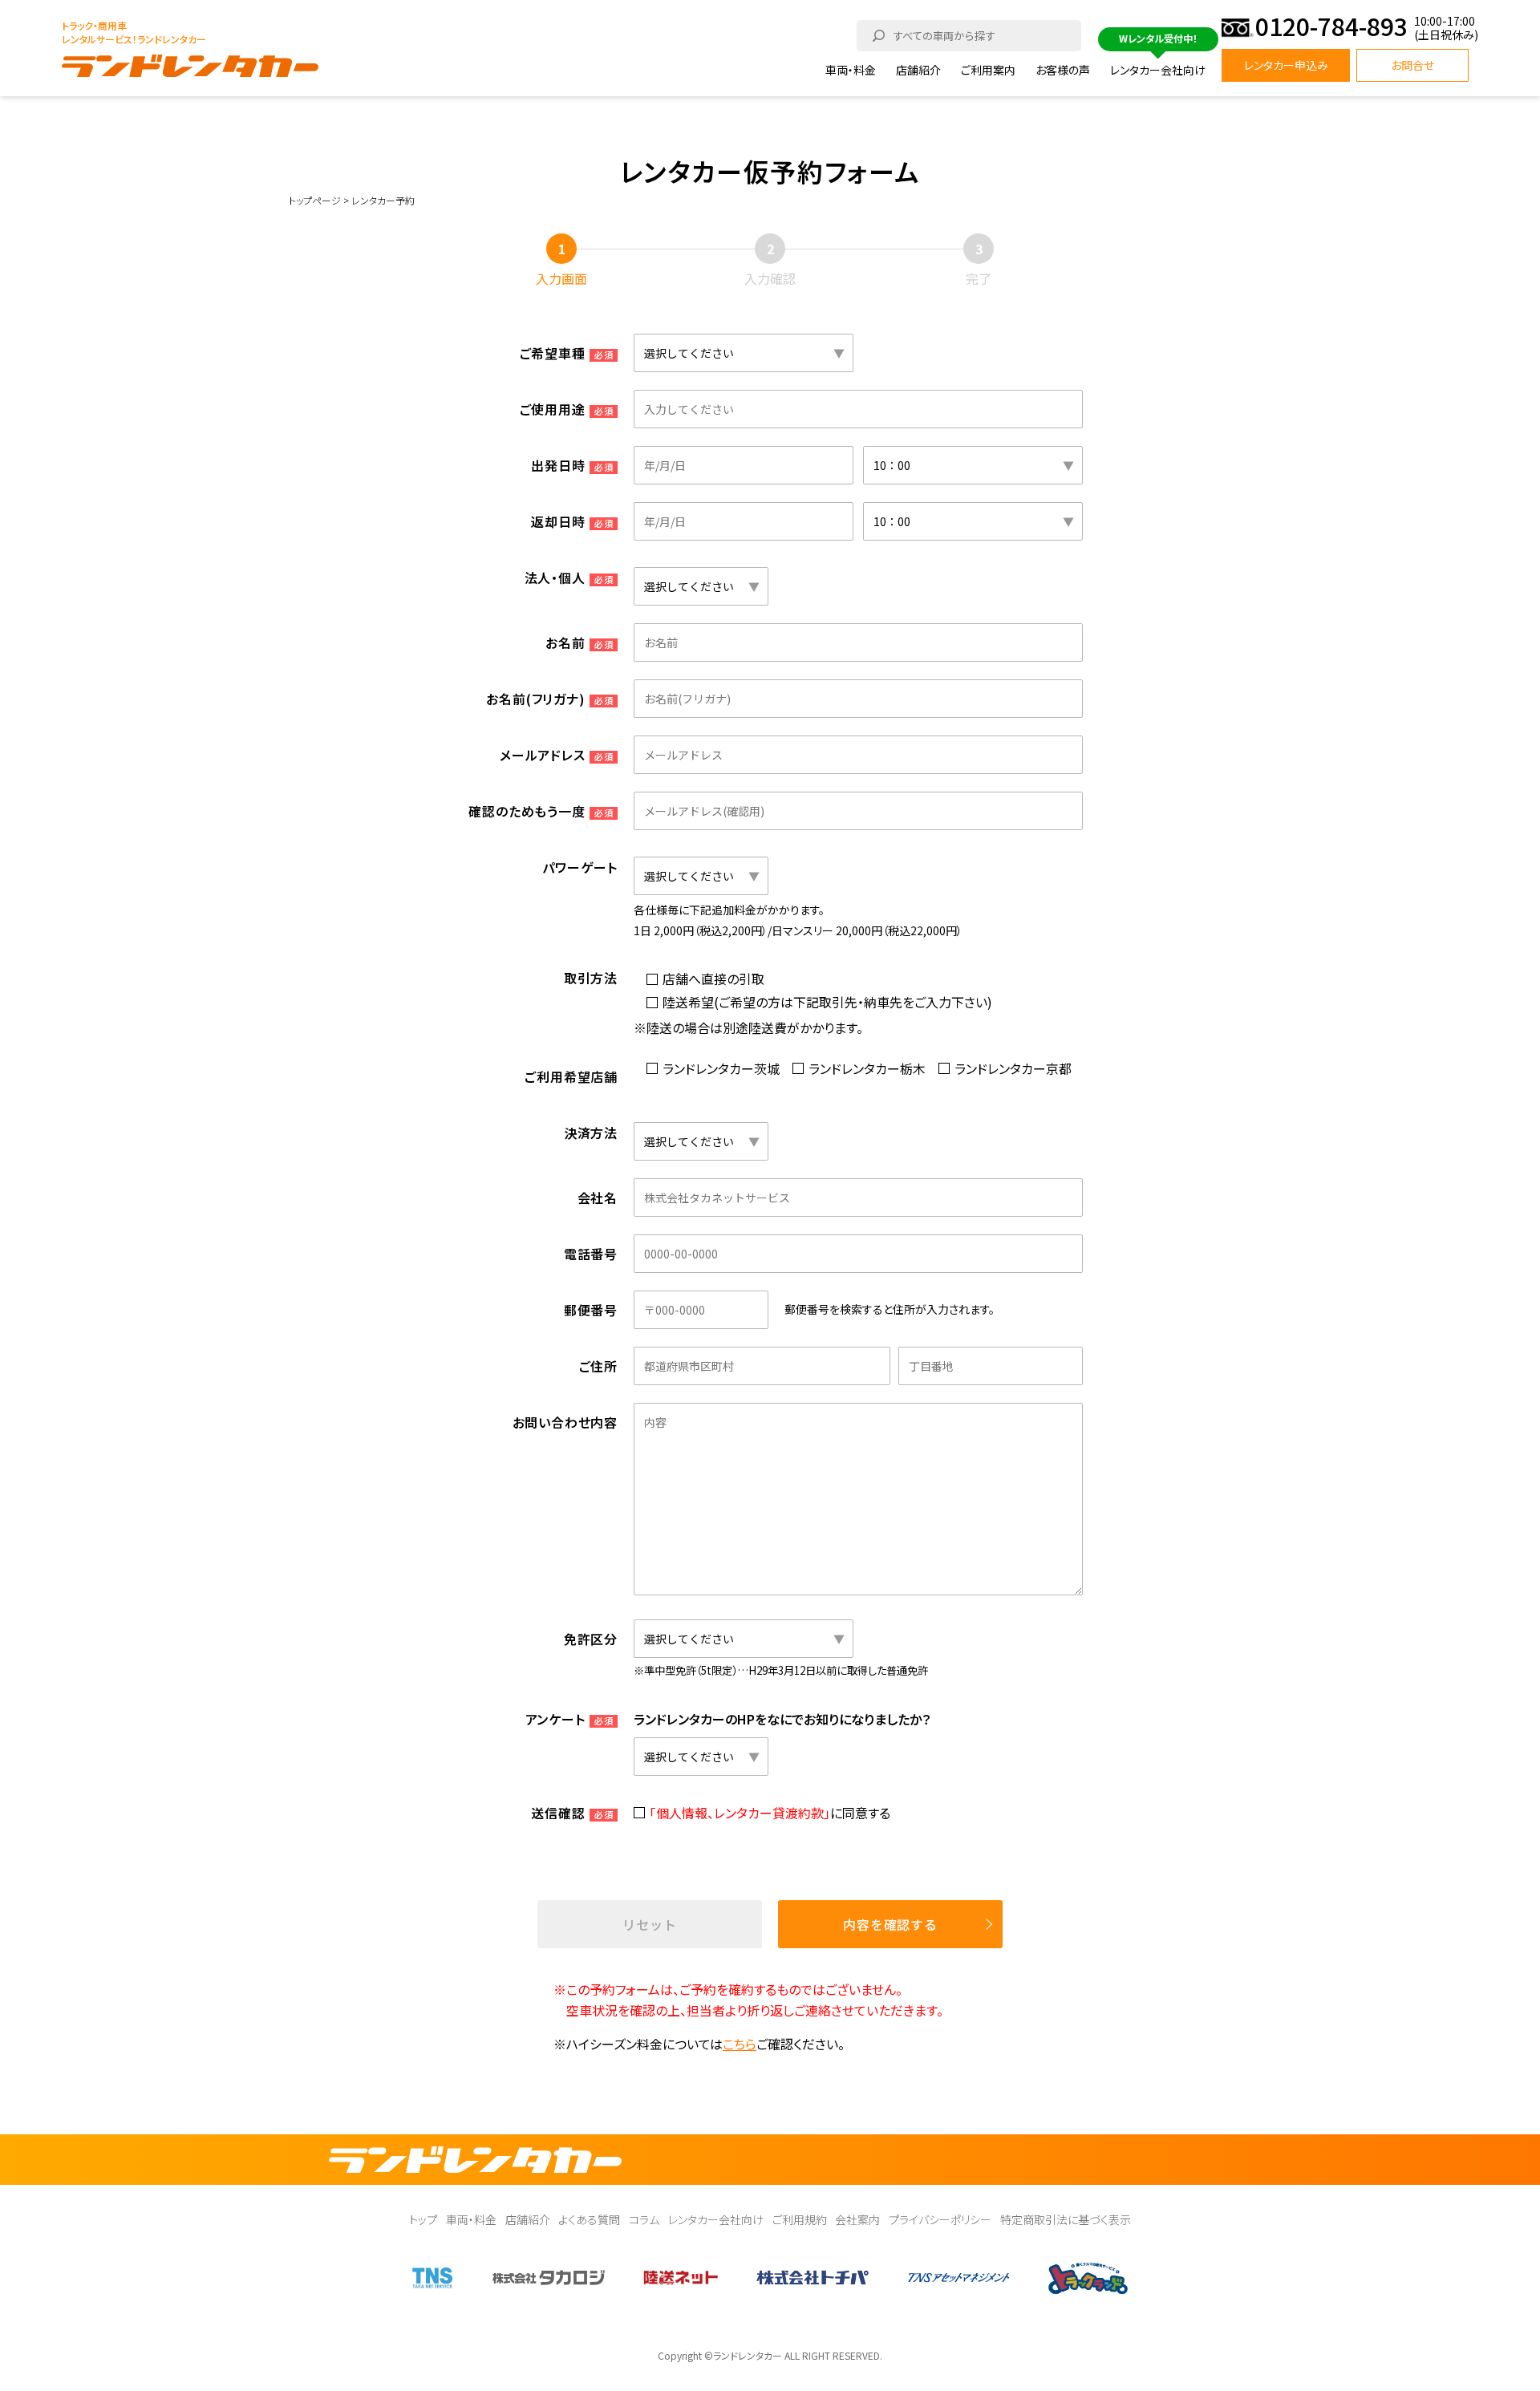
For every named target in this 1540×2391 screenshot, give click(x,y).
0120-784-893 (1331, 28)
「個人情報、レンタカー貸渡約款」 (740, 1813)
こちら (740, 2044)
